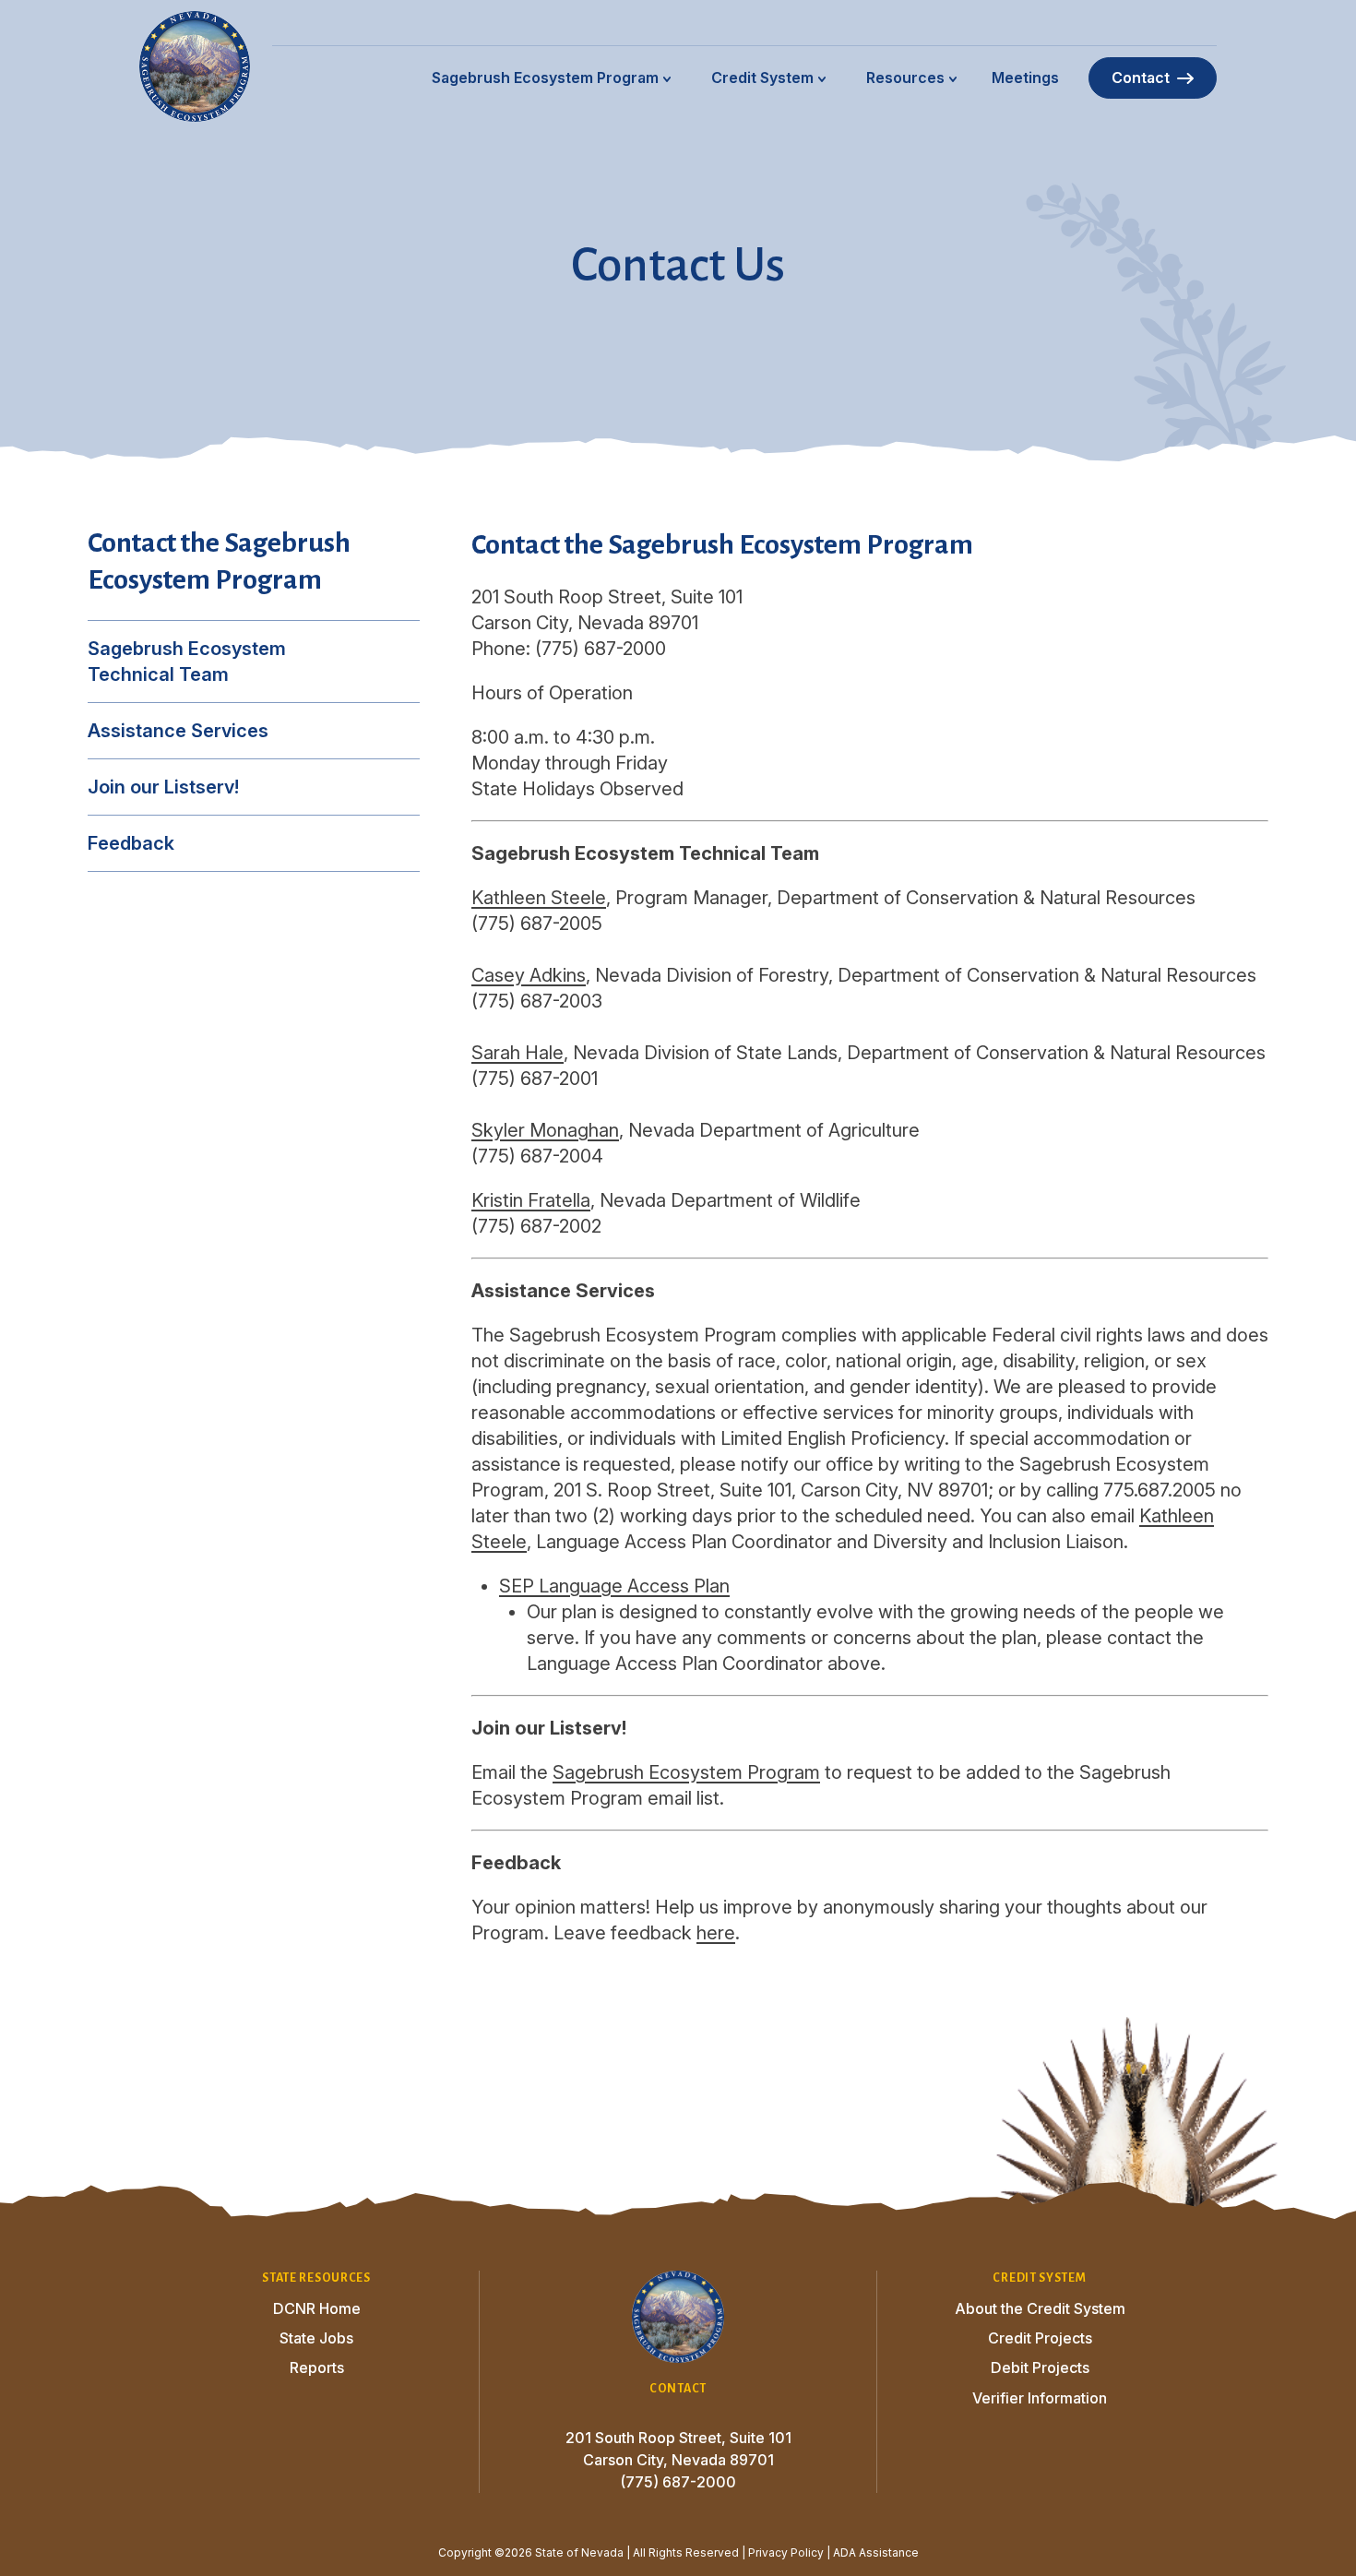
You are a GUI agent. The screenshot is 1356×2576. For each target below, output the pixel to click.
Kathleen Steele (539, 898)
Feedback (131, 843)
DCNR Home (317, 2308)
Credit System (762, 78)
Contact (1141, 78)
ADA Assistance (876, 2552)
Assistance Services (178, 731)
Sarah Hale (517, 1053)
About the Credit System (1040, 2308)
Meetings (1025, 78)
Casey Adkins (529, 975)
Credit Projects (1040, 2338)
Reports (317, 2367)
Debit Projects (1040, 2367)
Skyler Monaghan (545, 1130)
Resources (905, 78)
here (716, 1933)
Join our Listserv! (163, 787)
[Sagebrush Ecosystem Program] (195, 66)
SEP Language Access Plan (614, 1586)
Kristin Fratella (531, 1200)
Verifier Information (1040, 2398)
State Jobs (316, 2338)
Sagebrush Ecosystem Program (545, 78)
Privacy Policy (786, 2552)
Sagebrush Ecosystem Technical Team (187, 662)
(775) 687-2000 (678, 2482)
